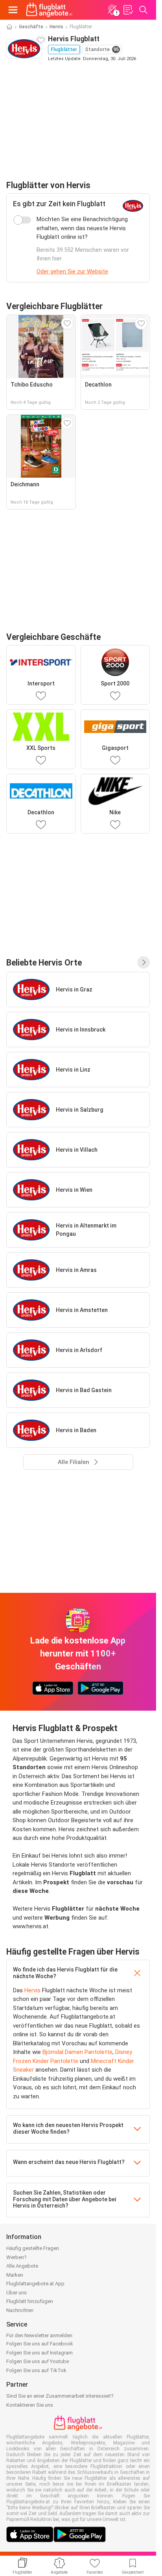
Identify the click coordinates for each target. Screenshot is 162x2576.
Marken (15, 2275)
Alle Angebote (22, 2266)
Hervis (56, 27)
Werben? (17, 2257)
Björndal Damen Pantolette (77, 2052)
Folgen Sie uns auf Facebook (40, 2344)
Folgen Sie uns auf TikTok (36, 2370)
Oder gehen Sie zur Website (72, 271)
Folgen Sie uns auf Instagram (40, 2353)
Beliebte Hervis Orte (44, 963)
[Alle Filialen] (144, 962)
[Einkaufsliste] (128, 10)
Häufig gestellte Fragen (33, 2248)
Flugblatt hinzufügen (30, 2301)
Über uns (17, 2293)
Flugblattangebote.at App (35, 2284)
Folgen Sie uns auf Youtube (38, 2361)
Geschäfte (31, 27)
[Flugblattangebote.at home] (49, 10)
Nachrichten (20, 2310)
